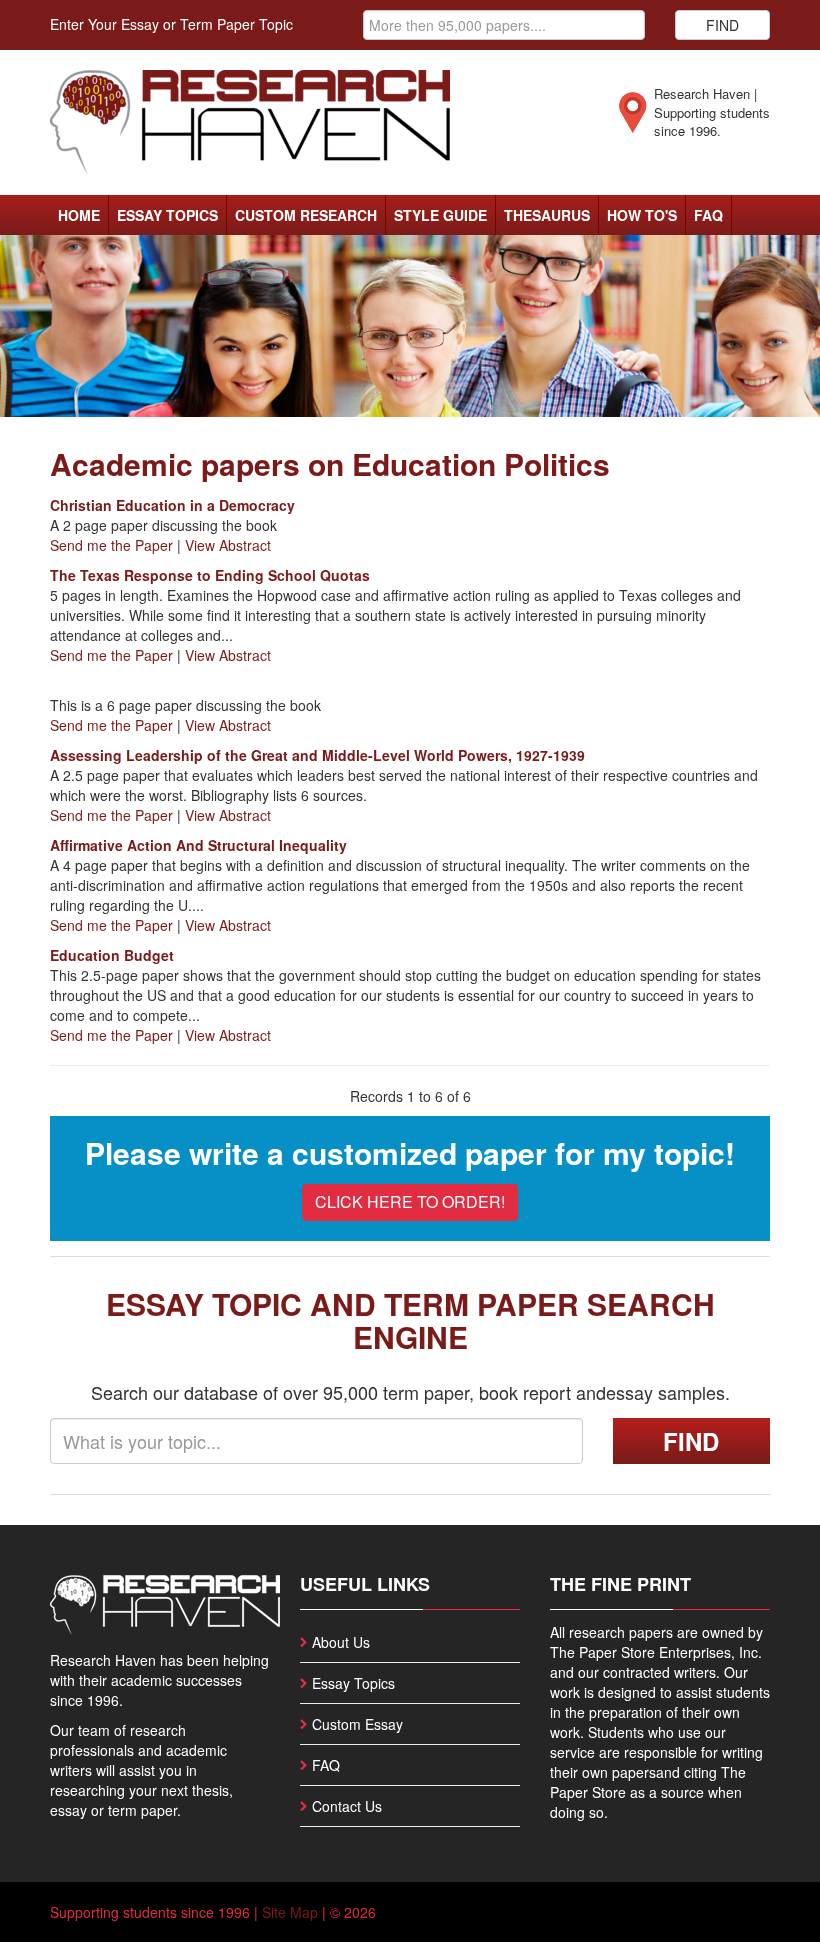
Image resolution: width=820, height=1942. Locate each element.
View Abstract (228, 545)
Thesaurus (547, 215)
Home (79, 215)
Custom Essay (357, 1724)
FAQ (708, 215)
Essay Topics (167, 215)
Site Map (290, 1912)
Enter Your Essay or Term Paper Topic (171, 24)
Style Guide (440, 215)
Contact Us (347, 1806)
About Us (341, 1642)
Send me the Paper (111, 545)
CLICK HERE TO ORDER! (410, 1201)
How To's (642, 215)
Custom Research (306, 215)
